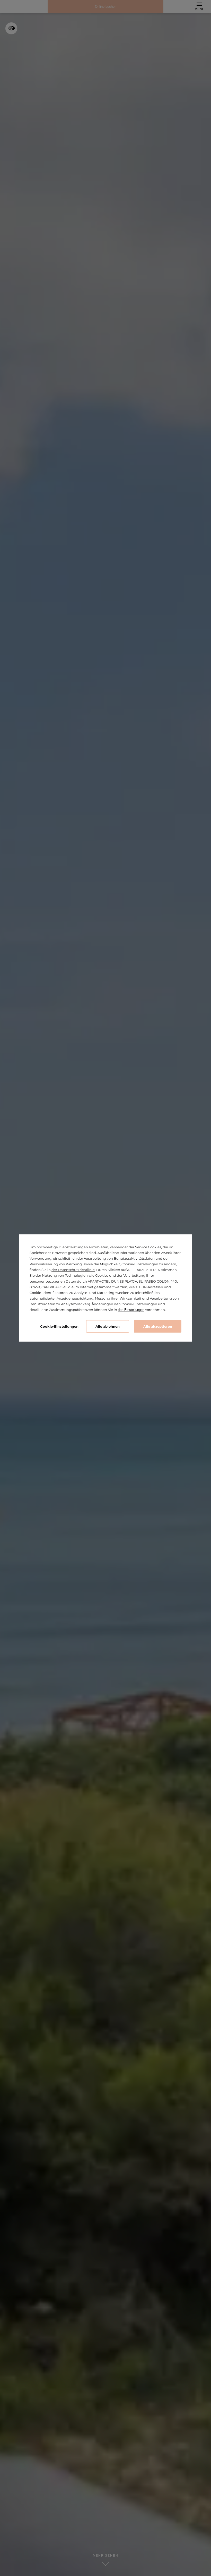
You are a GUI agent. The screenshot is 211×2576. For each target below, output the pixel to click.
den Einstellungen (131, 1310)
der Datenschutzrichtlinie (73, 1270)
